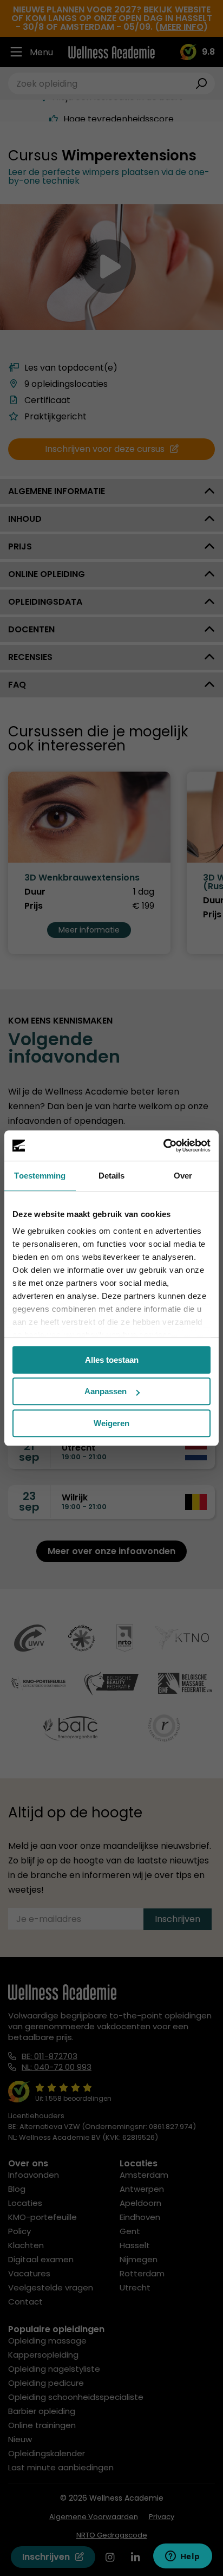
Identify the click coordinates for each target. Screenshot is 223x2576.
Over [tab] (183, 1176)
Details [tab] (112, 1176)
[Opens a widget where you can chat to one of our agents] (182, 2557)
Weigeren (111, 1423)
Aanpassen (106, 1391)
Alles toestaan (112, 1360)
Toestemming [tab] (40, 1176)
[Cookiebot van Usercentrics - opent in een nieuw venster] (163, 1145)
